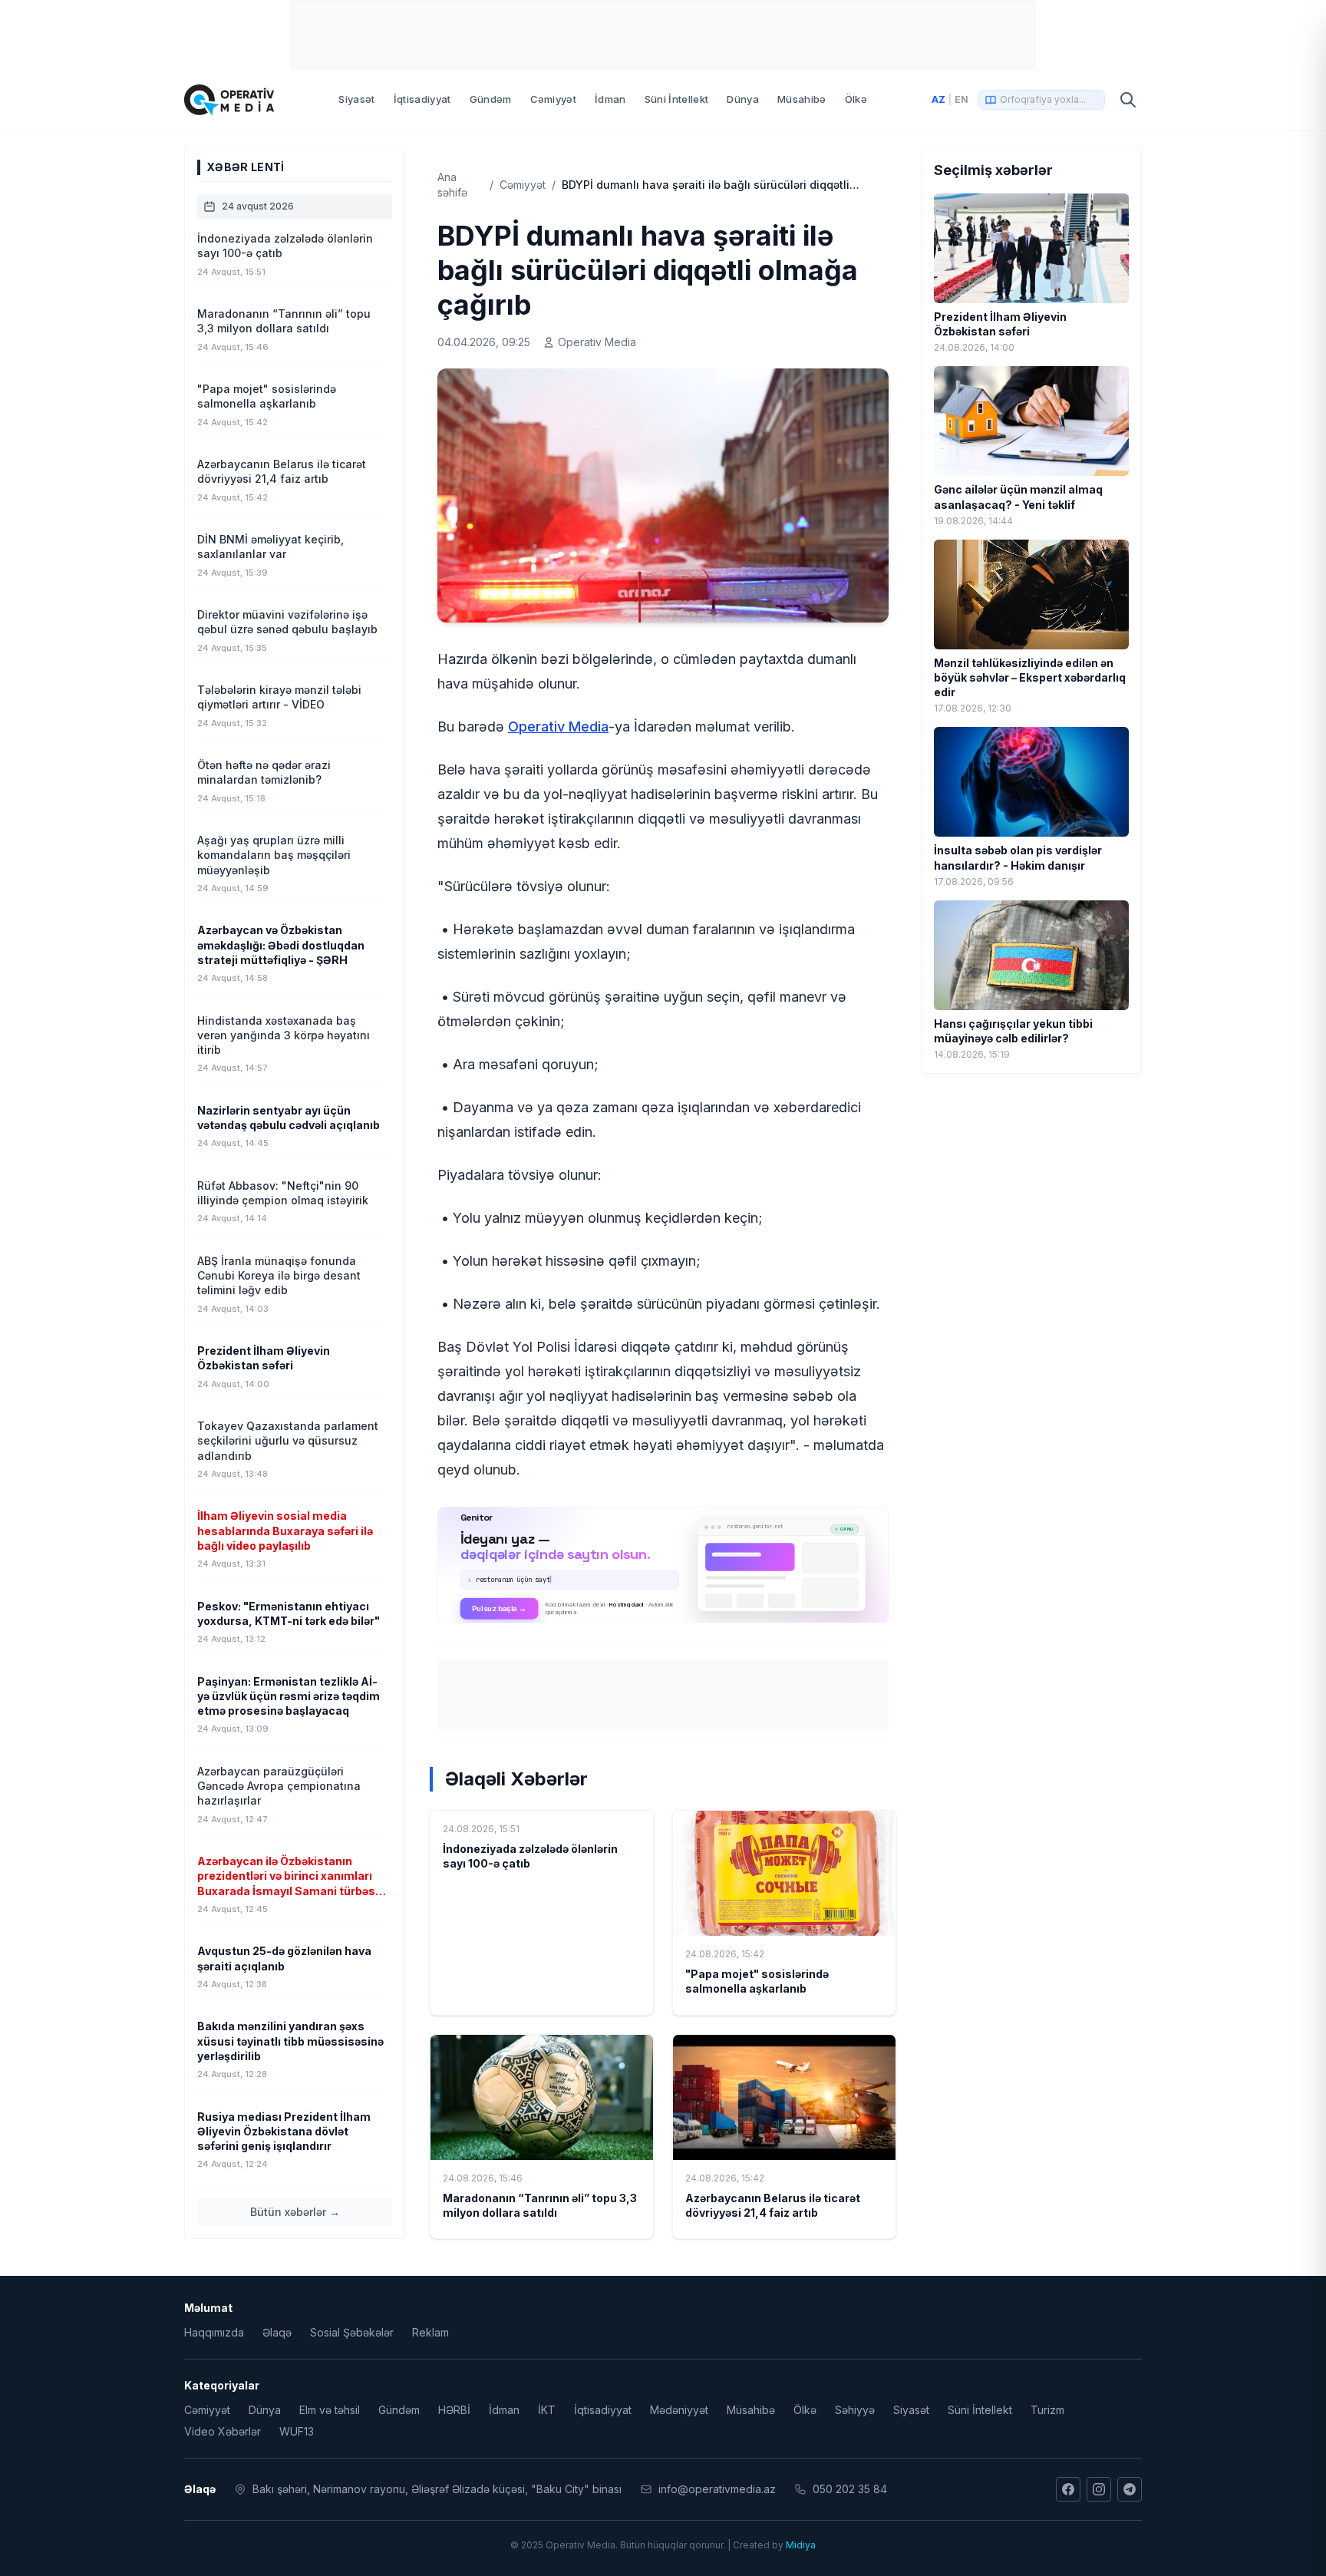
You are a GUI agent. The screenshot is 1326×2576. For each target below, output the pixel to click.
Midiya (801, 2545)
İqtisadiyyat (422, 99)
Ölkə (856, 99)
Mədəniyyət (679, 2410)
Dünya (743, 99)
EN (962, 99)
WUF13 (297, 2431)
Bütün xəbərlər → (295, 2212)
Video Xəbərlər (223, 2431)
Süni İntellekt (677, 99)
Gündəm (491, 99)
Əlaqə (277, 2332)
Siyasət (356, 99)
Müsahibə (802, 99)
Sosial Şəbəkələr (352, 2332)
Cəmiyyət (554, 99)
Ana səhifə (452, 185)
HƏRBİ (454, 2410)
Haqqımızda (214, 2332)
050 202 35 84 (850, 2489)
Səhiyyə (855, 2410)
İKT (547, 2410)
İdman (610, 99)
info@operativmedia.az (717, 2489)
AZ (938, 99)
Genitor (663, 1564)
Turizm (1047, 2410)
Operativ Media (558, 727)
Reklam (430, 2332)
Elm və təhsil (330, 2410)
